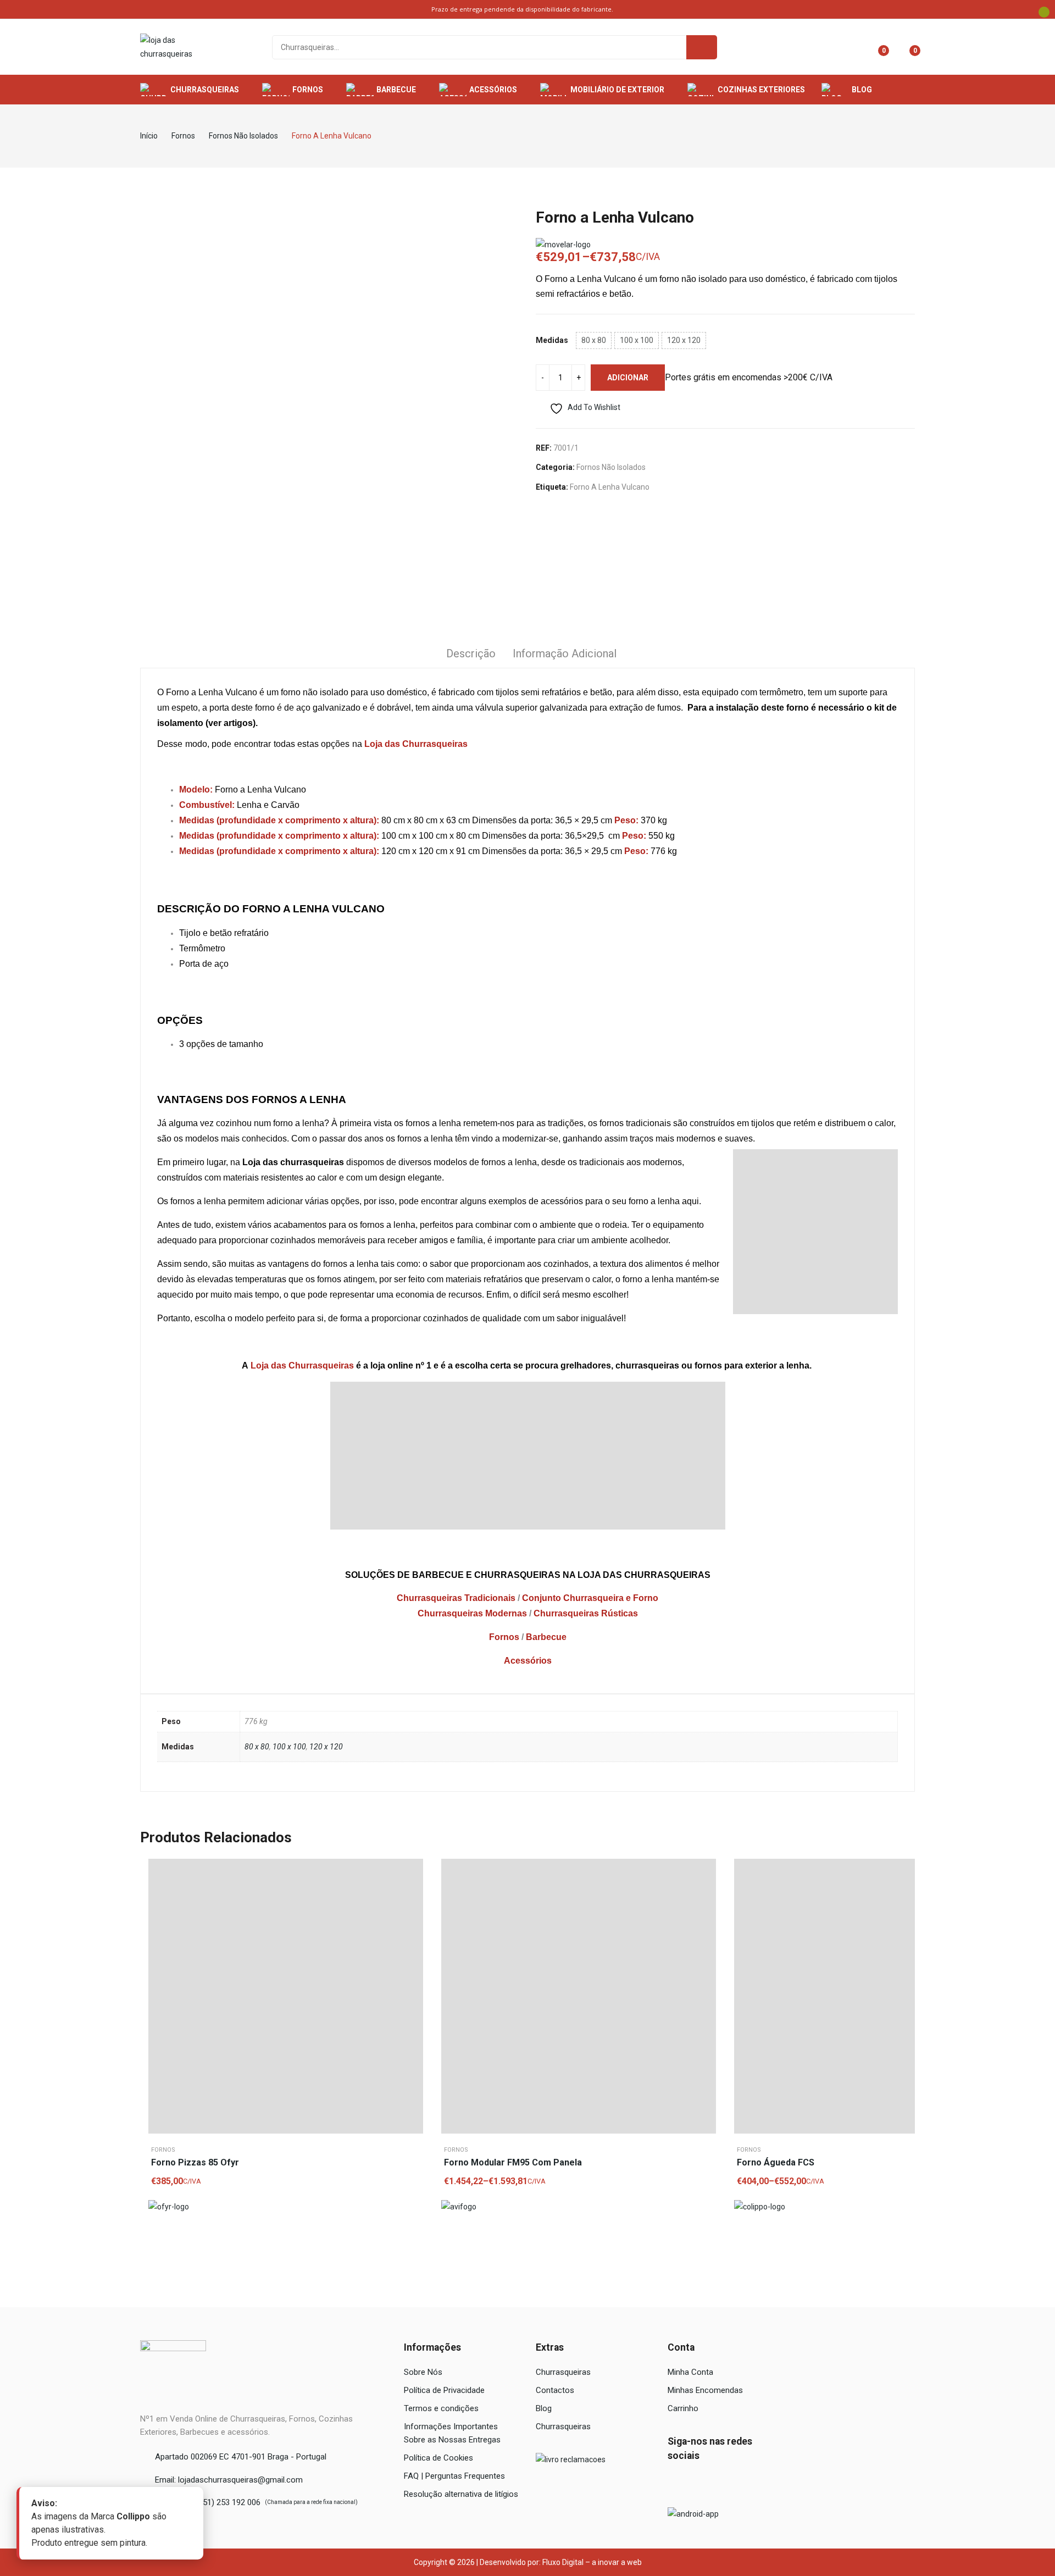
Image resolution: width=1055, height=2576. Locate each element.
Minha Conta (690, 2372)
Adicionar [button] (412, 1897)
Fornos (504, 1637)
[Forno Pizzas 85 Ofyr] (286, 1996)
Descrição (471, 653)
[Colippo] (760, 2207)
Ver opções (705, 1897)
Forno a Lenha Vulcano (610, 487)
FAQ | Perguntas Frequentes (454, 2476)
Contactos (555, 2390)
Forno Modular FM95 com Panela (513, 2162)
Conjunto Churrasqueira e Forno (590, 1598)
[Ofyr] (169, 2207)
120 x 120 (326, 1747)
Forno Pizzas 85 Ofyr (195, 2162)
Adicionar (628, 378)
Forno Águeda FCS (776, 2162)
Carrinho (683, 2408)
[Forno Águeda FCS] (871, 1996)
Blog (544, 2408)
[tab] (471, 655)
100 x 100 (289, 1747)
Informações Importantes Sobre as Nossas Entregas (452, 2433)
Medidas (552, 340)
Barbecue (546, 1637)
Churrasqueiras (563, 2372)
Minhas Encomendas (705, 2390)
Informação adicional (565, 653)
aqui (690, 1201)
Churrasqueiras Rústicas (586, 1613)
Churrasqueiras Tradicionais (456, 1598)
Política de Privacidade (444, 2390)
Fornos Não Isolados (611, 467)
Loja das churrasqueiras (293, 1162)
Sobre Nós (423, 2372)
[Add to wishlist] (412, 1870)
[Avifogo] (459, 2207)
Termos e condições (441, 2408)
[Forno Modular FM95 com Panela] (579, 1996)
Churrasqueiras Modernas (472, 1613)
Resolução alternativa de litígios (461, 2494)
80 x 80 (257, 1747)
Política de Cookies (438, 2458)
